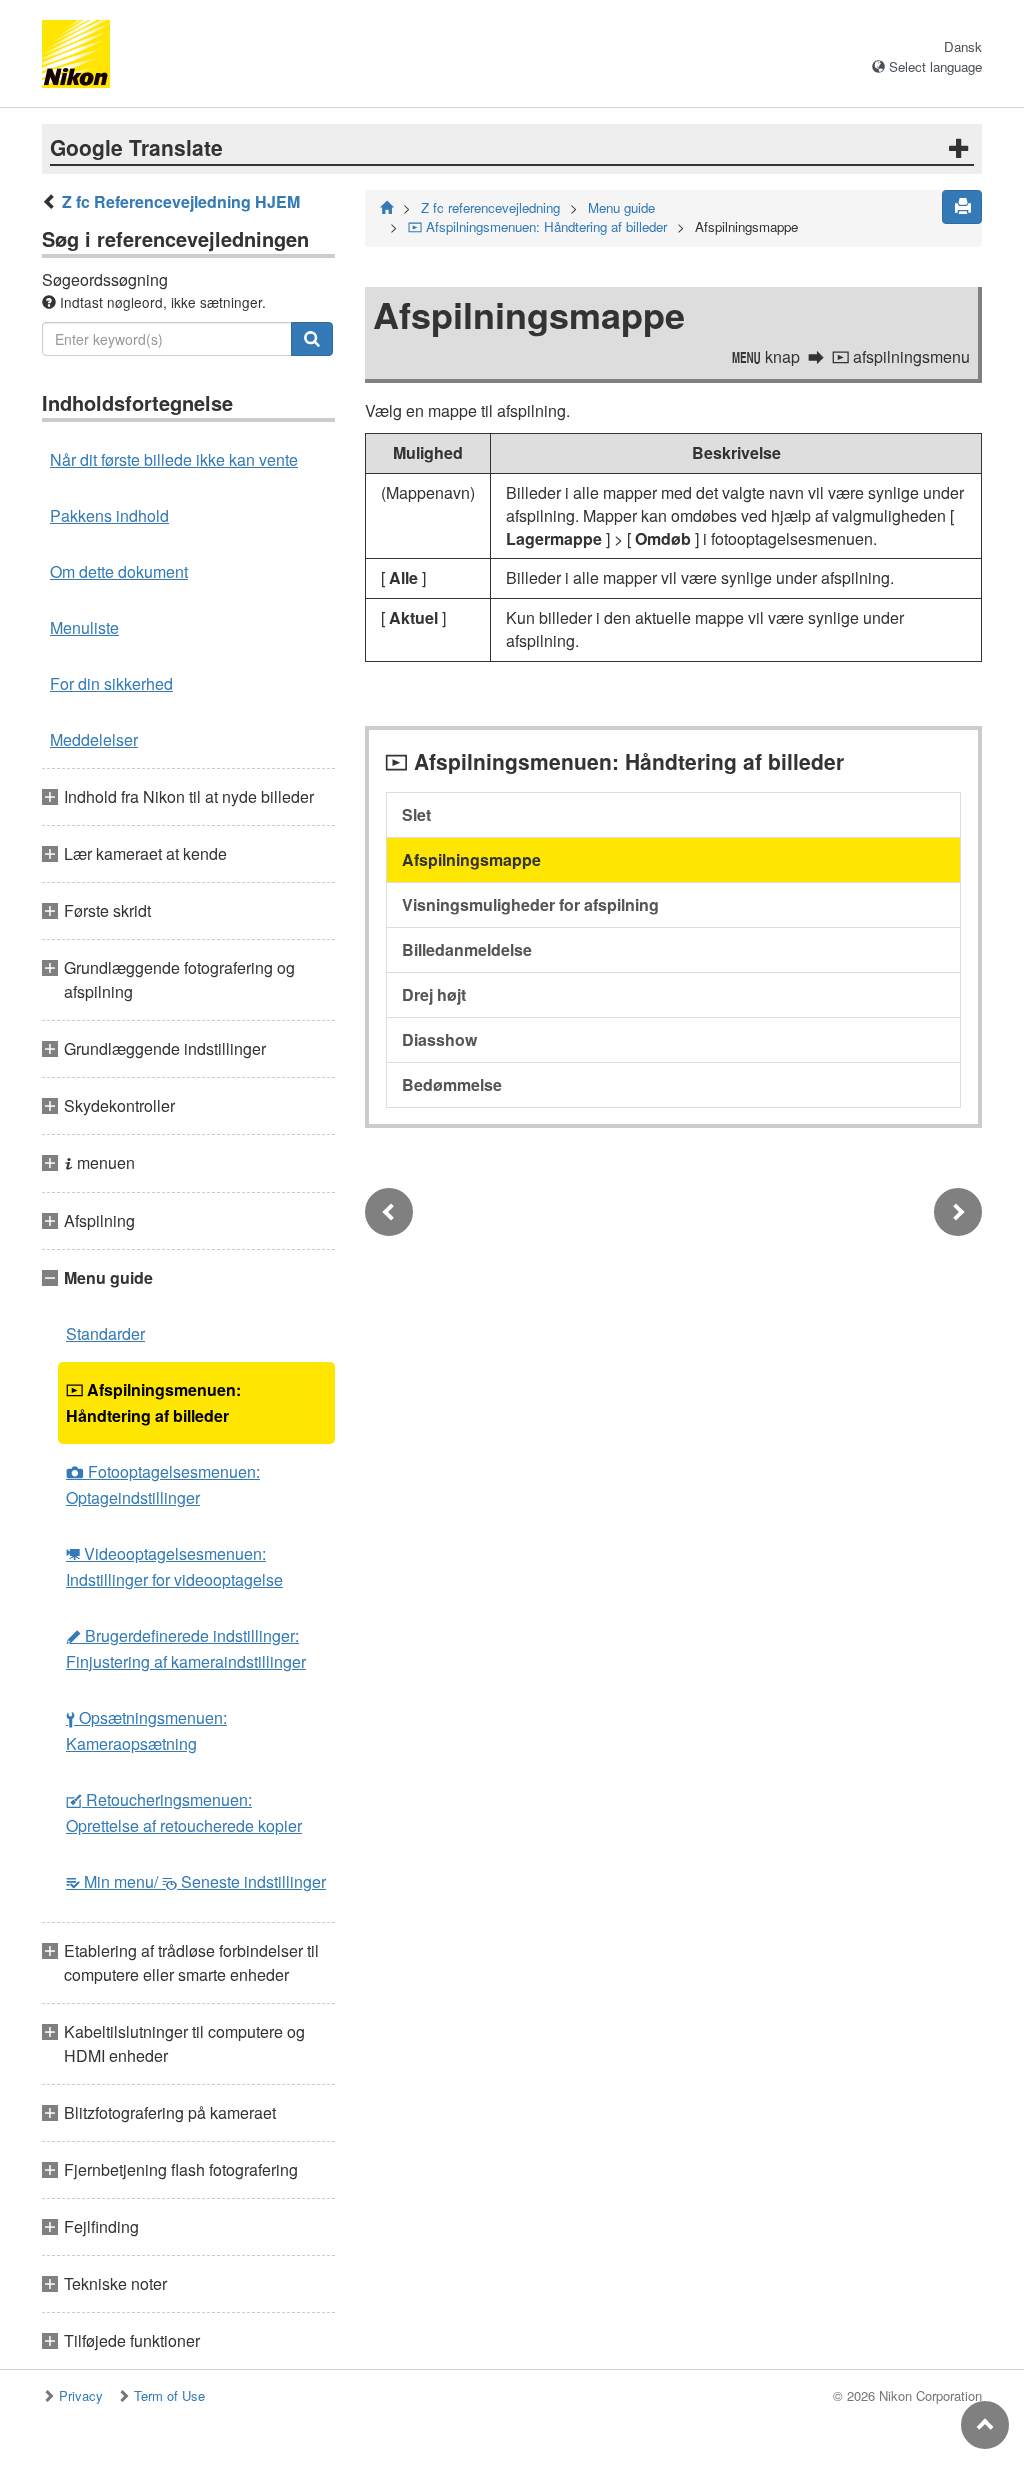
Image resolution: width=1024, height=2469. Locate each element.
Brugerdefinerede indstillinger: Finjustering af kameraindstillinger (186, 1648)
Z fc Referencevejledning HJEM (181, 201)
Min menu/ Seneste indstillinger (196, 1881)
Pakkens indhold (109, 515)
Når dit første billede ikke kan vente (174, 459)
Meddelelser (94, 739)
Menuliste (84, 627)
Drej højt (434, 994)
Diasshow (439, 1039)
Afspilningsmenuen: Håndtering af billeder (153, 1402)
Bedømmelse (452, 1084)
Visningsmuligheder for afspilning (530, 904)
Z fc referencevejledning (490, 207)
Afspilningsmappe (471, 859)
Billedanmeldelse (467, 949)
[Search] (312, 339)
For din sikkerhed (111, 683)
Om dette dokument (119, 571)
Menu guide (621, 207)
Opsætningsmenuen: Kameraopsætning (146, 1730)
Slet (416, 814)
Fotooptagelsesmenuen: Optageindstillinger (163, 1484)
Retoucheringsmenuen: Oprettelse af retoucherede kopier (184, 1812)
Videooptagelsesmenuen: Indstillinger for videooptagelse (174, 1566)
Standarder (105, 1333)
